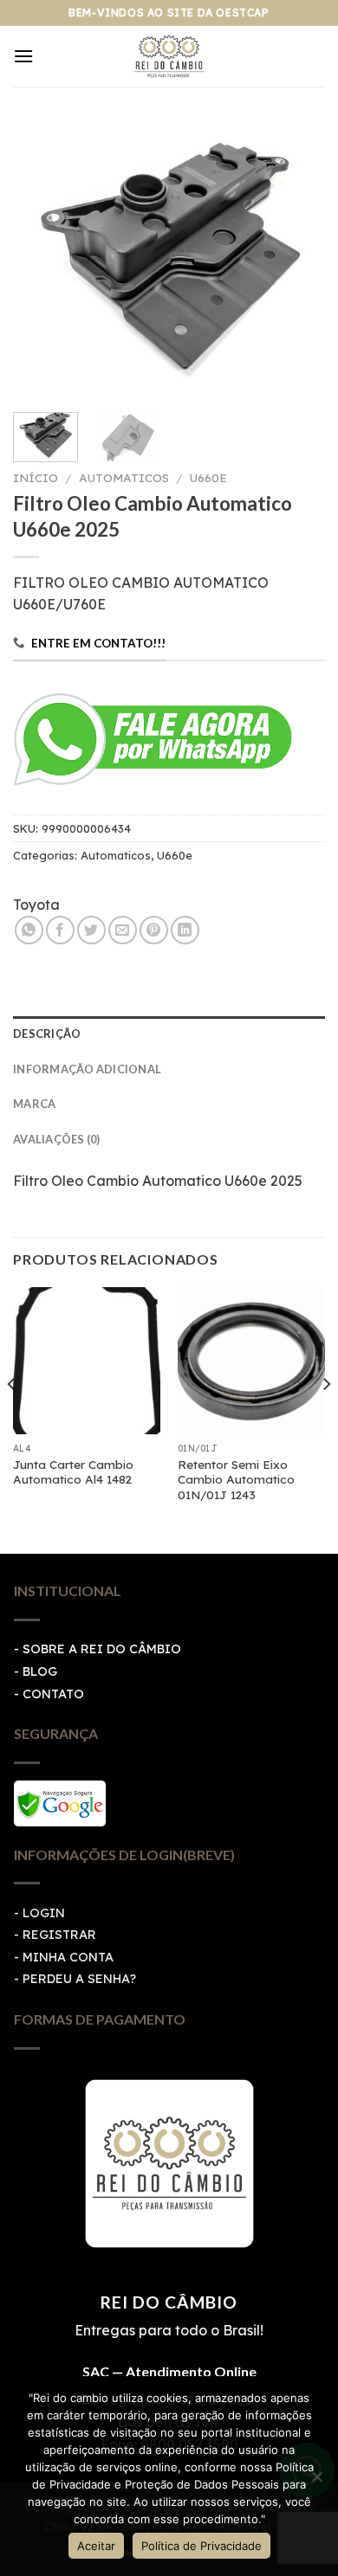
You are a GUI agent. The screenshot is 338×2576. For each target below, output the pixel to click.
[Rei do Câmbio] (169, 56)
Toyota (36, 905)
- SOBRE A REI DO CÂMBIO (97, 1649)
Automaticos (124, 477)
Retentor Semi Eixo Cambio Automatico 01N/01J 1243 (236, 1479)
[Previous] (41, 260)
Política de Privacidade (201, 2546)
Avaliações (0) (57, 1139)
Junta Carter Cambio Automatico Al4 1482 (73, 1472)
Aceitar (96, 2546)
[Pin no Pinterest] (154, 930)
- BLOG (36, 1671)
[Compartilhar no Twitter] (91, 930)
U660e (208, 477)
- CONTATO (49, 1694)
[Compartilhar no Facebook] (60, 930)
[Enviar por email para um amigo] (123, 930)
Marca (34, 1104)
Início (36, 477)
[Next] (297, 260)
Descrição (47, 1034)
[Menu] (23, 56)
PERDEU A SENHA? (79, 1979)
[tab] (169, 1034)
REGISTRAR (59, 1935)
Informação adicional (87, 1069)
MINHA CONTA (68, 1957)
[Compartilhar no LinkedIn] (185, 930)
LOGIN (44, 1913)
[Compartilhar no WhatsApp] (29, 930)
